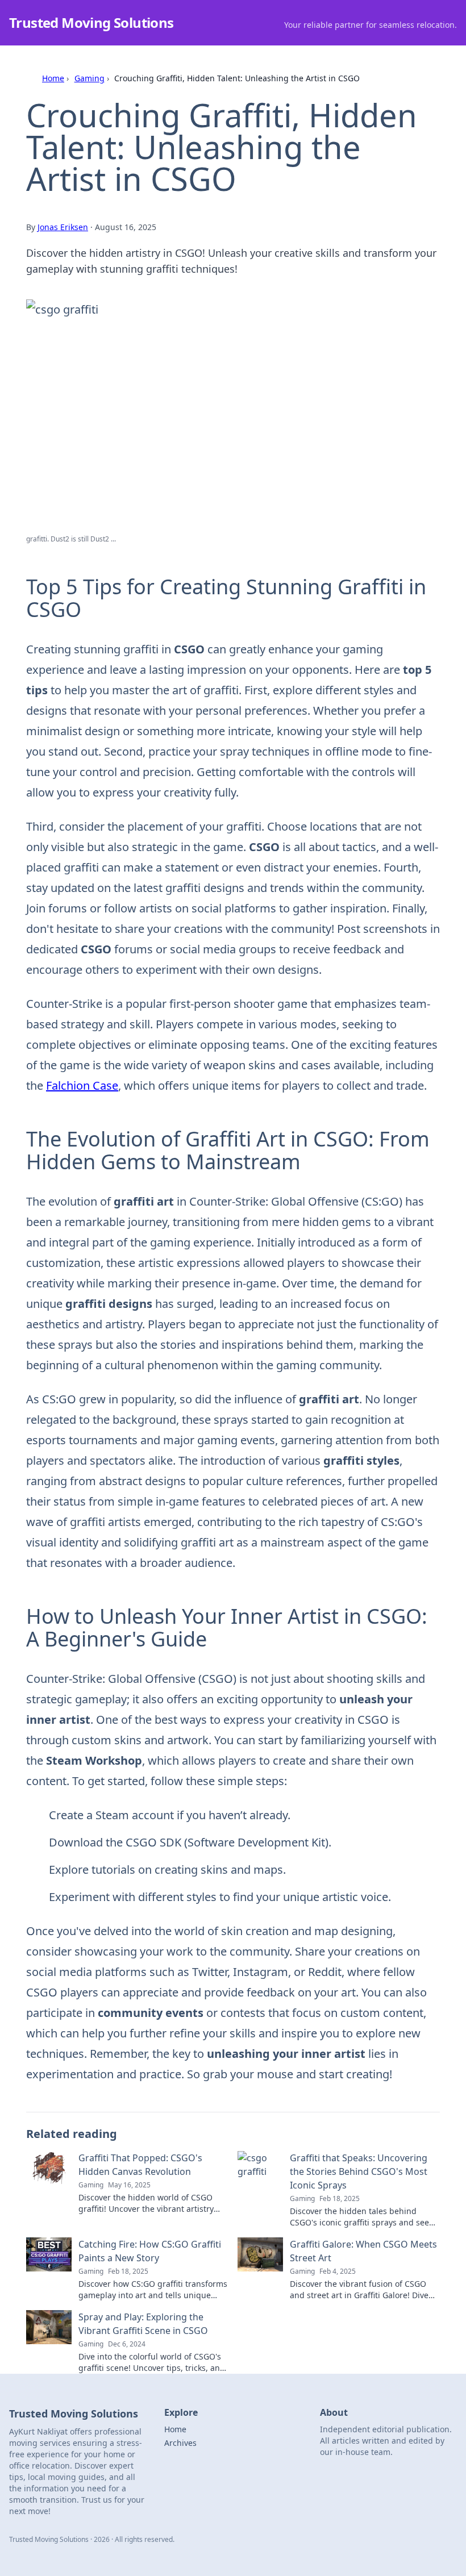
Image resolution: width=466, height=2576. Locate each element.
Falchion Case (82, 1085)
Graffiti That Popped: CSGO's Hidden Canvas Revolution (140, 2165)
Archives (180, 2443)
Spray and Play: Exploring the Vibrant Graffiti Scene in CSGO (143, 2324)
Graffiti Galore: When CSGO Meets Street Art (363, 2251)
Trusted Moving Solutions (91, 22)
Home (53, 78)
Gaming (90, 78)
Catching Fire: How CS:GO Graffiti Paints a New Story (150, 2251)
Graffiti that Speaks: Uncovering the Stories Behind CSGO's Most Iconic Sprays (359, 2171)
